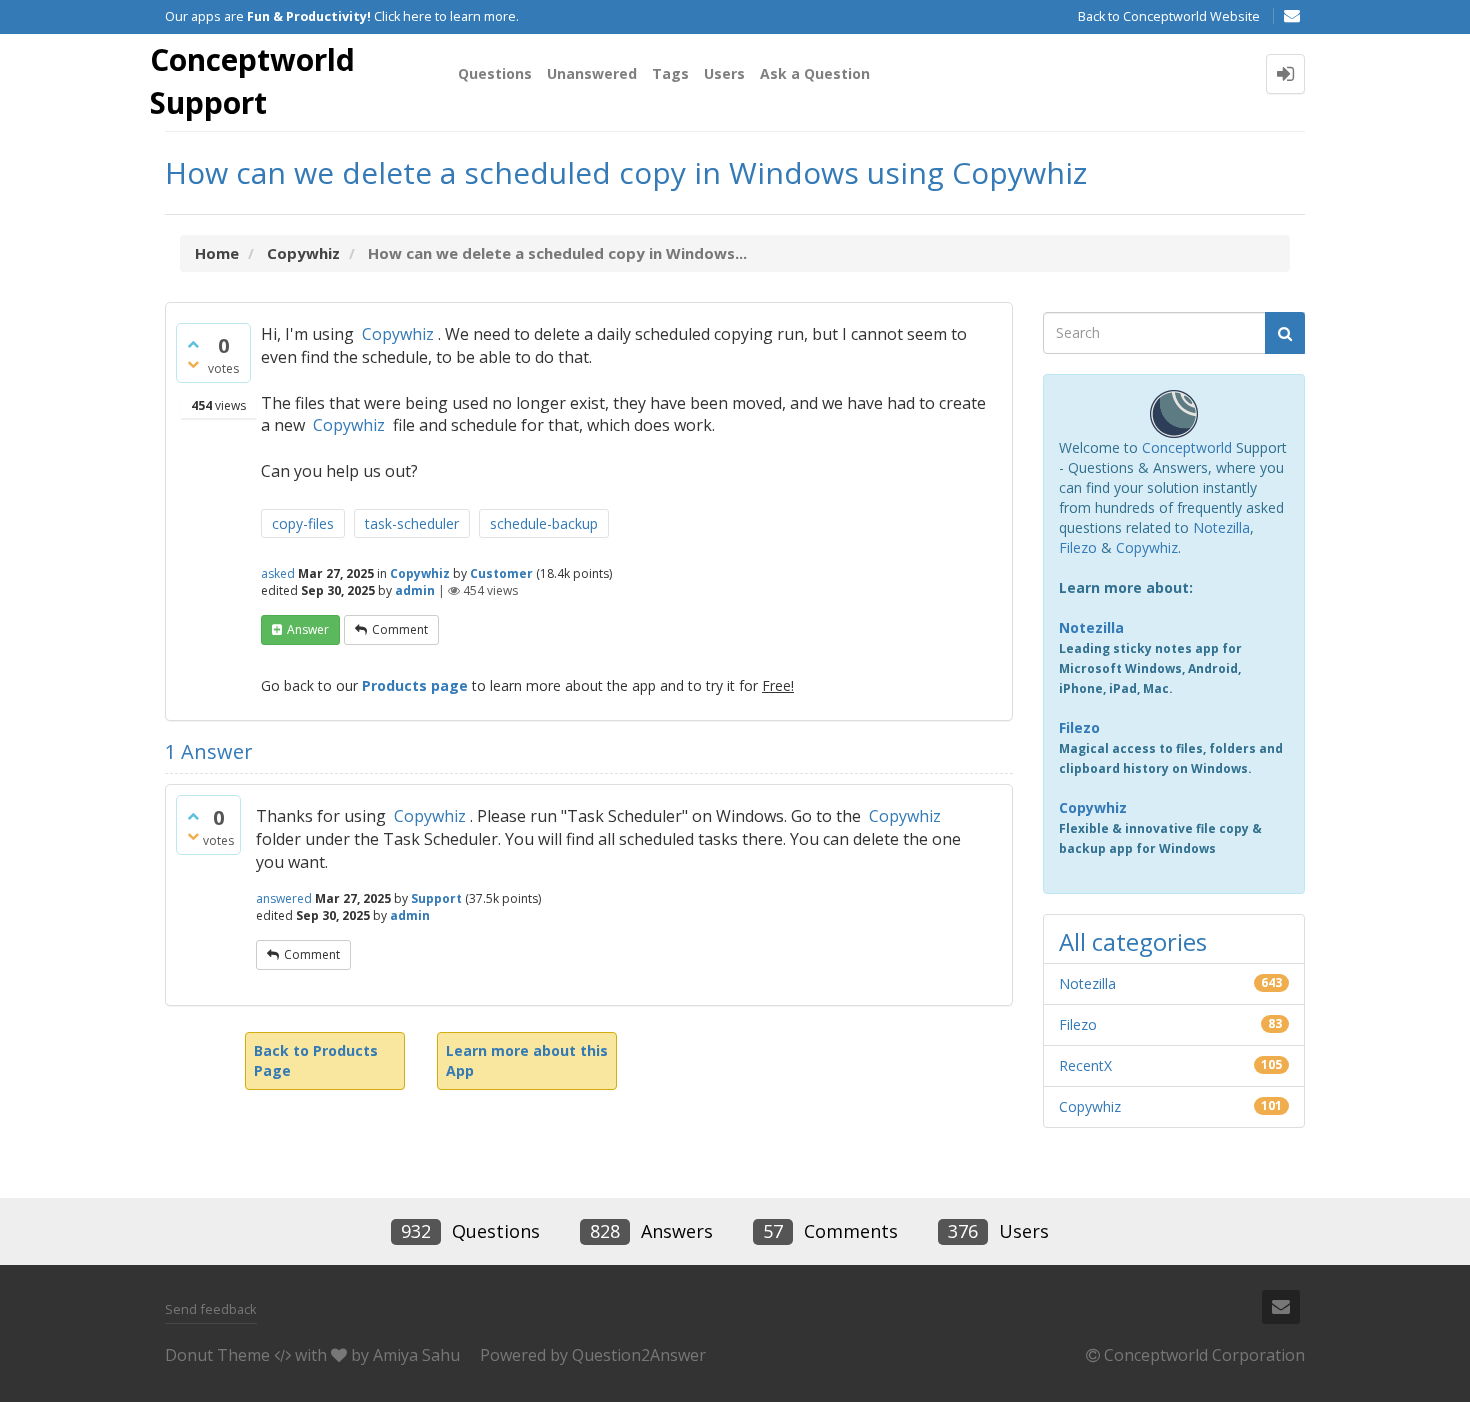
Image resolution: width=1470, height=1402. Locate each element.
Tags (670, 73)
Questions (495, 73)
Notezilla (1221, 527)
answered (284, 898)
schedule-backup (544, 523)
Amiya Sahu (416, 1355)
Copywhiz (398, 334)
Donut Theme (217, 1355)
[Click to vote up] (193, 344)
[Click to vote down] (193, 364)
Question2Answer (639, 1355)
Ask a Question (815, 73)
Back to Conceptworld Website (1169, 16)
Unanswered (592, 73)
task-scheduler (412, 523)
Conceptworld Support (252, 81)
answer (308, 629)
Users (724, 73)
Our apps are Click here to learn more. (342, 16)
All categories (1133, 941)
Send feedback (211, 1309)
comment (400, 629)
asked (278, 573)
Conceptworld (1187, 447)
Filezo (1078, 547)
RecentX (1085, 1065)
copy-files (303, 523)
